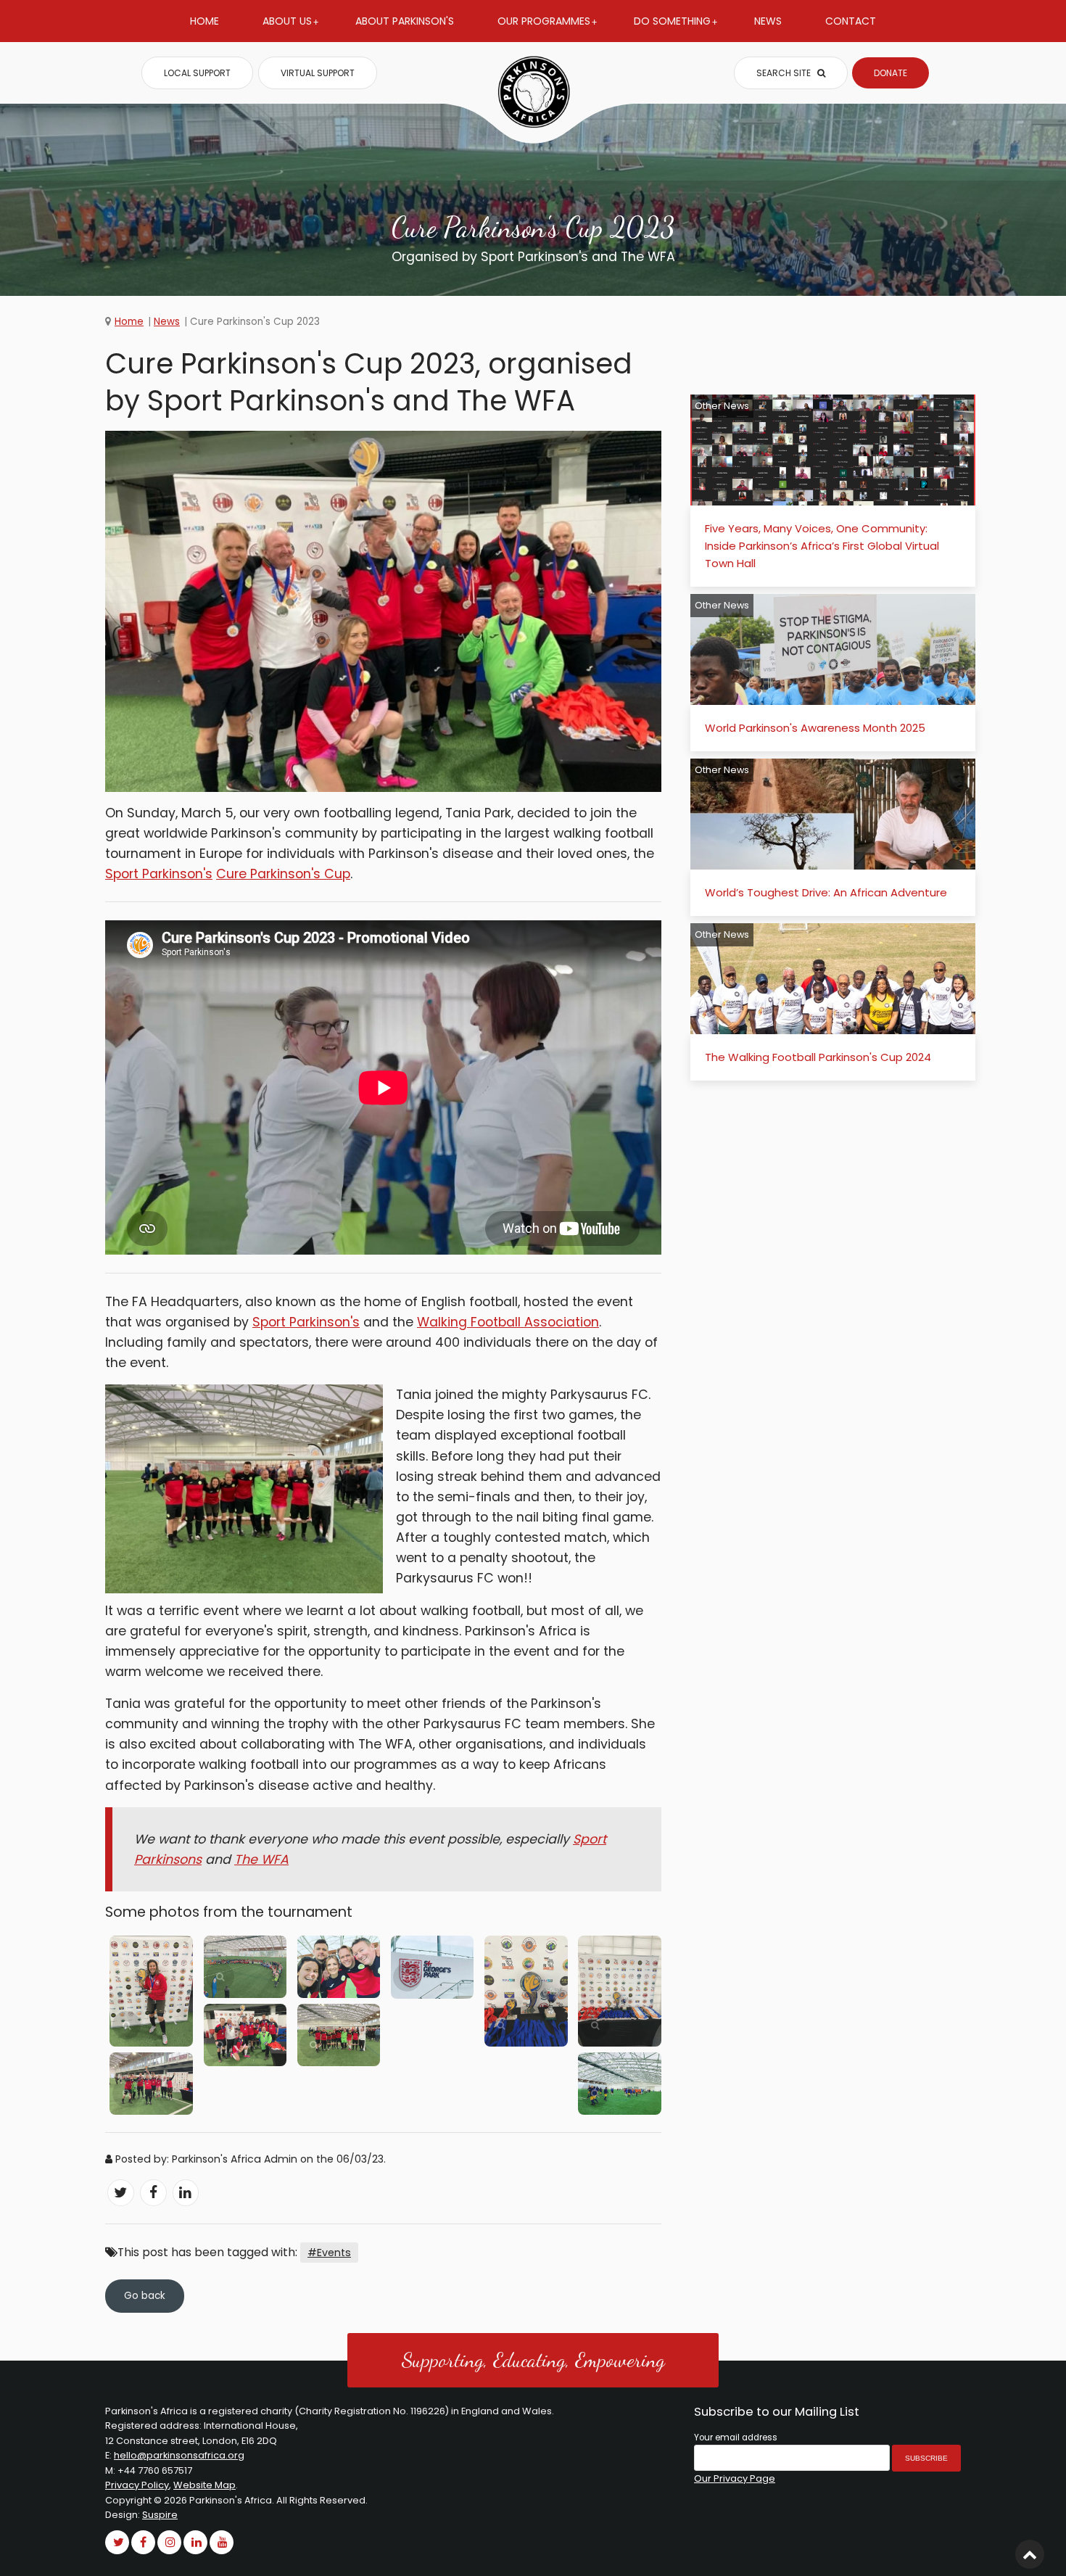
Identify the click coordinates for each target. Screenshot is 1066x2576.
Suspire (160, 2515)
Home (204, 21)
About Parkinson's (405, 21)
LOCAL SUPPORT (197, 73)
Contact (851, 21)
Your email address (736, 2437)
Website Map (204, 2485)
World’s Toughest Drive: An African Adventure (826, 892)
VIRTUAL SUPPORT (318, 73)
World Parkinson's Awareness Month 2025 (815, 728)
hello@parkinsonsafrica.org (179, 2455)
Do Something (672, 21)
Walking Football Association (508, 1322)
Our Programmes (544, 21)
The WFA (261, 1859)
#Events (329, 2253)
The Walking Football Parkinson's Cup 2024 (818, 1057)
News (768, 21)
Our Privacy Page (735, 2478)
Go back (145, 2296)
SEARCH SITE (785, 73)
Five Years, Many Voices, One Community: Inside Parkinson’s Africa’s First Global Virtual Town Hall (822, 546)
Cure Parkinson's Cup (283, 874)
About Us (287, 21)
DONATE (891, 73)
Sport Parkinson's (159, 874)
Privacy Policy (137, 2485)
